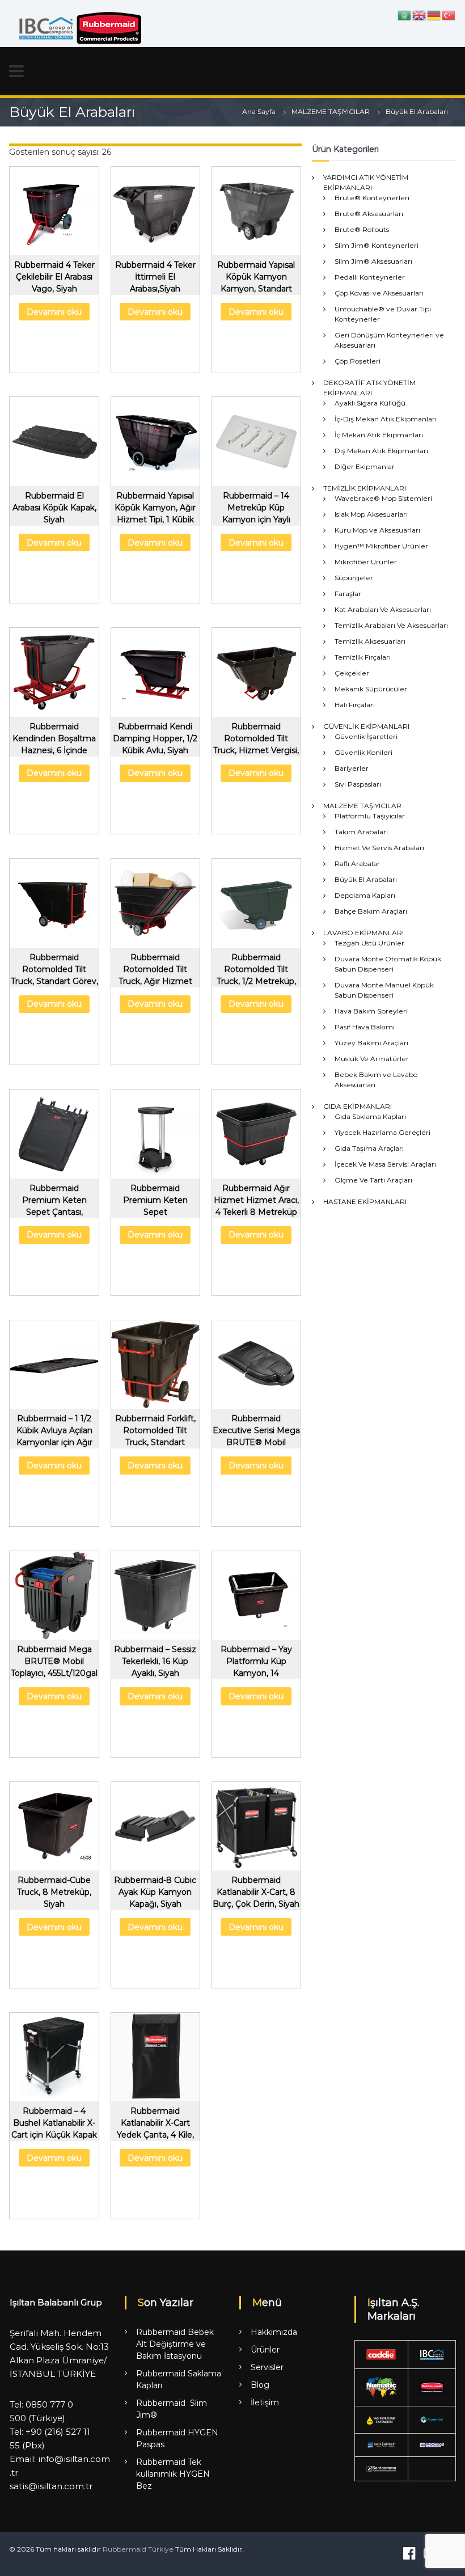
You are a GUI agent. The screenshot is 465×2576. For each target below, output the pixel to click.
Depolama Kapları (365, 895)
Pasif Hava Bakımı (365, 1027)
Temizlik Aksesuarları (370, 641)
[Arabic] (405, 15)
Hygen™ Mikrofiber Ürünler (381, 546)
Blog (260, 2385)
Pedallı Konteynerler (370, 277)
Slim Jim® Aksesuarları (373, 261)
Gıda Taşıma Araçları (369, 1148)
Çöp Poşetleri (358, 361)
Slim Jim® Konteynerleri (377, 245)
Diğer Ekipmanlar (365, 466)
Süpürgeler (354, 578)
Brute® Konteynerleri (372, 198)
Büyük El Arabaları (366, 879)
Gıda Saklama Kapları (370, 1116)
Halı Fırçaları (355, 705)
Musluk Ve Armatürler (372, 1059)
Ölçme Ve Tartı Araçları (373, 1180)
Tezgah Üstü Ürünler (369, 943)
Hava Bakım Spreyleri (371, 1011)
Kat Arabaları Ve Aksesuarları (383, 609)
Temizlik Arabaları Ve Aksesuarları (391, 625)
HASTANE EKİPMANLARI (365, 1202)
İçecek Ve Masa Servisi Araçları (385, 1164)
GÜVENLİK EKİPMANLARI (366, 726)
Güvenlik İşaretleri (366, 736)
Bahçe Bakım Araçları (371, 911)
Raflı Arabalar (357, 863)
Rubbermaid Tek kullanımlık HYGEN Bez (173, 2474)
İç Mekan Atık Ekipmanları (379, 435)
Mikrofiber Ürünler (366, 562)
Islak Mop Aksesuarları (371, 514)
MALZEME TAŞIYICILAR (331, 111)
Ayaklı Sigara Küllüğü (370, 403)
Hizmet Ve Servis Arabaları (379, 848)
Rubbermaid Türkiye (138, 2549)
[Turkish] (449, 15)
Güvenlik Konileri (363, 752)
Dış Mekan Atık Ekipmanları (381, 451)
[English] (420, 15)
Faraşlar (348, 594)
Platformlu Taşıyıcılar (370, 816)
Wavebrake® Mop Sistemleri (383, 498)
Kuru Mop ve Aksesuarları (377, 530)
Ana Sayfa (259, 111)
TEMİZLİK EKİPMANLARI (365, 488)
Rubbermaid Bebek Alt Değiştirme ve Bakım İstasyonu (175, 2344)
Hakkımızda (274, 2332)
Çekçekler (352, 673)
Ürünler (265, 2350)
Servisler (267, 2367)
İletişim (265, 2402)
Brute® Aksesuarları (369, 214)
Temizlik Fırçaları (363, 657)
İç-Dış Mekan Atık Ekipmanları (386, 419)
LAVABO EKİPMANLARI (363, 933)
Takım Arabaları (361, 832)
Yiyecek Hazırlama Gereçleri (382, 1132)
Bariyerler (352, 768)
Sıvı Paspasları (358, 784)
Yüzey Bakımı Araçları (371, 1043)
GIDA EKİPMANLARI (358, 1106)
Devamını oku (54, 312)
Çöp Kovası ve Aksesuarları (379, 293)
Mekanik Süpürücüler (371, 689)
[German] (434, 15)
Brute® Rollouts (362, 229)
